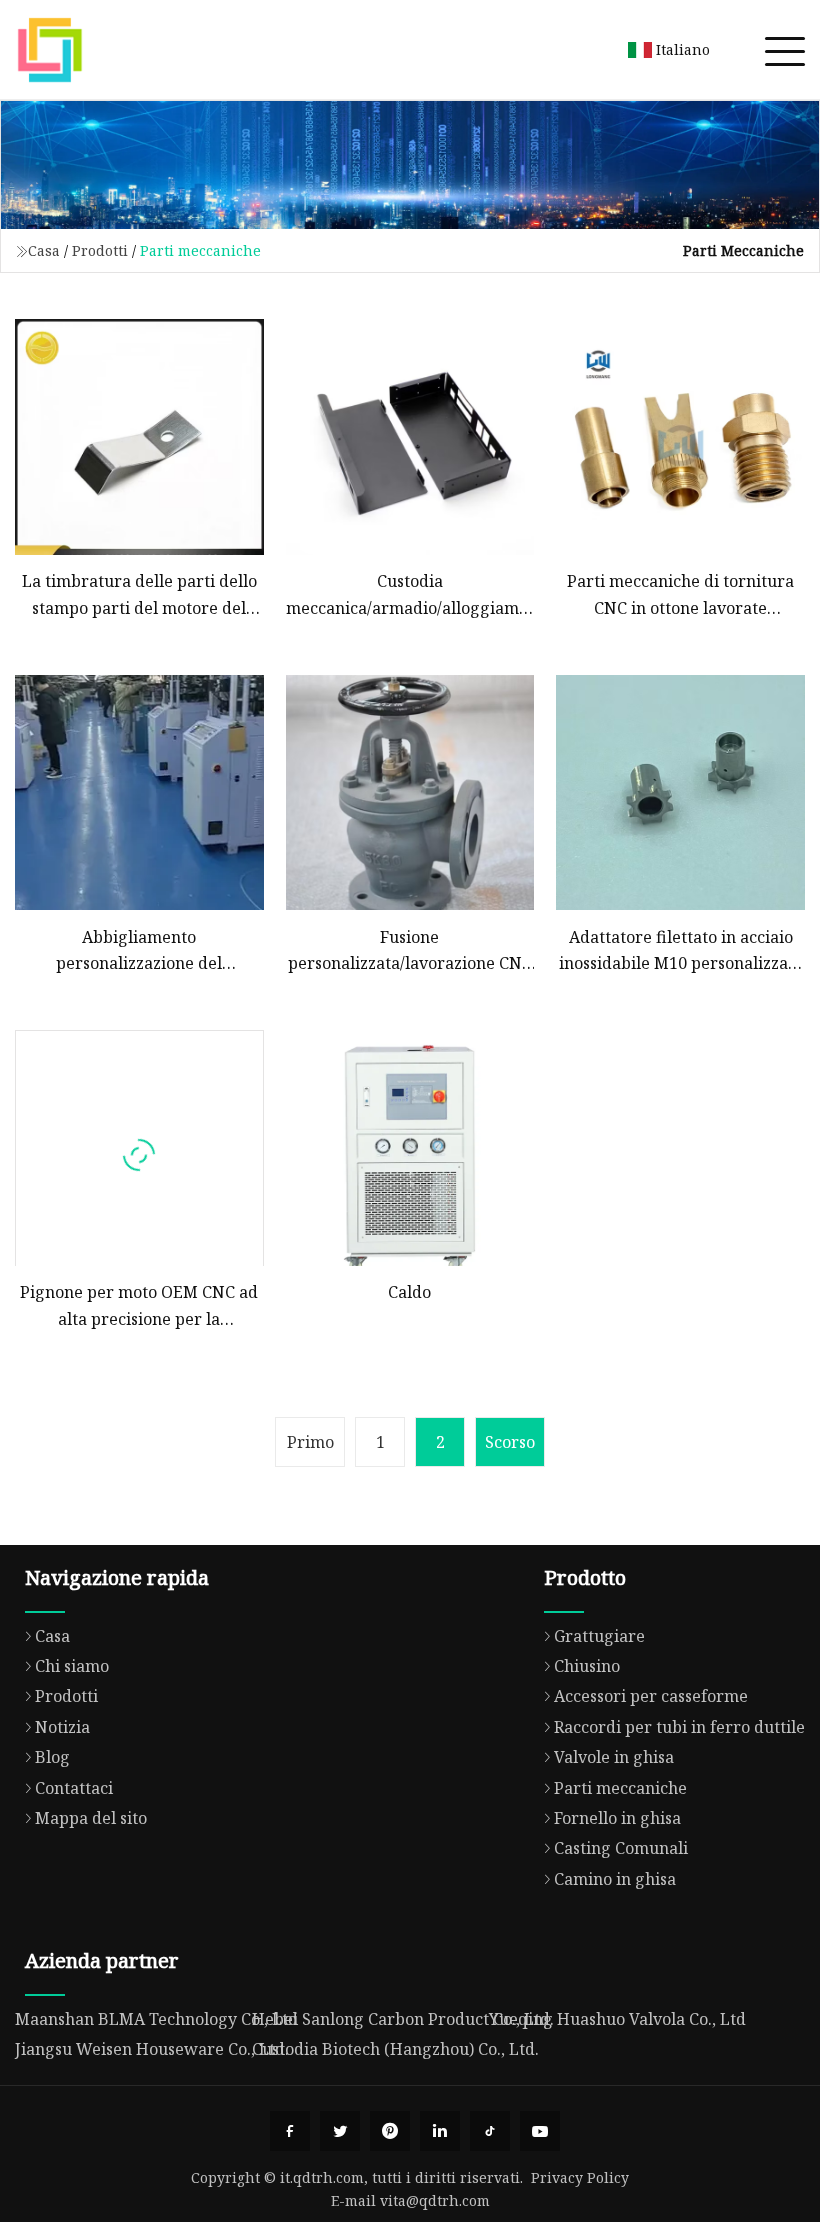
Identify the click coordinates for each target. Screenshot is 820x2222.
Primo (310, 1442)
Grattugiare (599, 1636)
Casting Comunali (621, 1848)
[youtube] (540, 2131)
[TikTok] (490, 2131)
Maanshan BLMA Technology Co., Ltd (156, 2019)
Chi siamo (72, 1666)
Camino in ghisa (615, 1879)
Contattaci (74, 1788)
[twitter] (340, 2131)
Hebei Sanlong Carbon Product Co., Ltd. (403, 2019)
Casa (44, 250)
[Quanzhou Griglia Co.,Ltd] (50, 50)
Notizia (62, 1727)
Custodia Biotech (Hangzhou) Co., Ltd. (395, 2049)
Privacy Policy (580, 2177)
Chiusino (587, 1666)
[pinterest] (390, 2131)
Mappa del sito (91, 1818)
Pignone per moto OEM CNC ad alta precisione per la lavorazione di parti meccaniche (139, 1306)
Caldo (409, 1292)
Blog (52, 1757)
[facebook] (290, 2131)
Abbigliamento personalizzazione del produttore (139, 951)
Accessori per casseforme (651, 1696)
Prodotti (100, 250)
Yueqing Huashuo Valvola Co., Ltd (617, 2019)
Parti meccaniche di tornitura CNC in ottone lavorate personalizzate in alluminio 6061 (681, 595)
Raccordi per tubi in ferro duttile (679, 1727)
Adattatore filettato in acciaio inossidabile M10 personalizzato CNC (681, 951)
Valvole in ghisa (614, 1757)
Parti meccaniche (620, 1788)
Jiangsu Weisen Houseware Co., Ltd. (152, 2049)
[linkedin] (440, 2131)
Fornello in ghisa (617, 1818)
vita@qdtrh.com (435, 2200)
